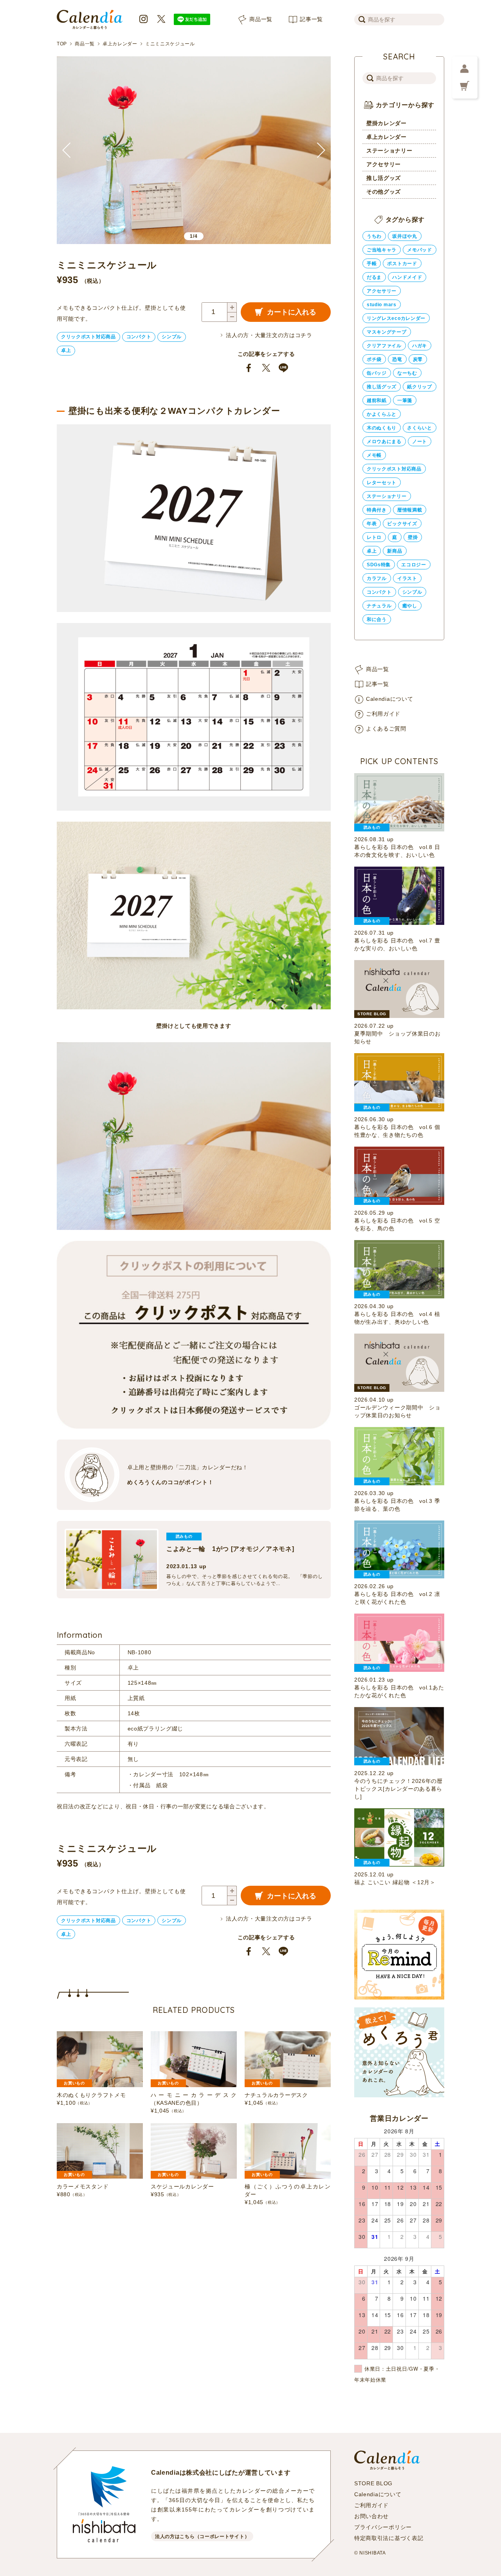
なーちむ (407, 373)
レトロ (374, 537)
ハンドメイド (407, 277)
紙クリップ (420, 387)
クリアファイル (384, 346)
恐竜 (397, 359)
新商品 (395, 551)
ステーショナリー (389, 151)
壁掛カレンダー (387, 123)
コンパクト (139, 337)
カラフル (377, 578)
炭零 (418, 359)
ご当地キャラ (382, 250)
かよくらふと (382, 414)
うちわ (374, 236)
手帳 (372, 264)
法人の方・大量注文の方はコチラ (269, 335)
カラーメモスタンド (83, 2186)
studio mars (382, 305)
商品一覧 (261, 19)
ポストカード (402, 264)
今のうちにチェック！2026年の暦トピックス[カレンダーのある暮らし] (398, 1789)
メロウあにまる (384, 442)
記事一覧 (311, 19)
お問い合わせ (371, 2516)
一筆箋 (405, 400)
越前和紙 (377, 400)
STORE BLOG (373, 2483)
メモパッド (420, 250)
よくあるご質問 (386, 729)
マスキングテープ (387, 332)
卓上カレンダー (120, 44)
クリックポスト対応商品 (88, 337)
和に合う (377, 619)
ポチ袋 (374, 359)
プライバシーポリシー (383, 2527)
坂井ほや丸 (405, 236)
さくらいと (420, 428)
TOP (62, 44)
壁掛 (413, 537)
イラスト (407, 578)
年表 (372, 524)
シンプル (172, 337)
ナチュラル (379, 606)
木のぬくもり (382, 428)
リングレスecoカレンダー (396, 318)
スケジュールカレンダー (182, 2186)
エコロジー (414, 565)
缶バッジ (377, 373)
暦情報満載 (410, 510)
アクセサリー (384, 164)
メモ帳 (374, 455)
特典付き (377, 510)
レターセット (382, 483)
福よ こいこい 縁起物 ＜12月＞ (395, 1882)
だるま (374, 277)
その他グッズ (384, 192)
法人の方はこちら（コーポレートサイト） (202, 2537)
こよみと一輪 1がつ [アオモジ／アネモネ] (230, 1549)
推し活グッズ (384, 178)
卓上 (66, 350)
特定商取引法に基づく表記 (389, 2538)
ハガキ (420, 346)
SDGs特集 (379, 565)
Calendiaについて (389, 699)
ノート (420, 442)
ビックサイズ (402, 524)
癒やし (410, 606)
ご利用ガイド (383, 714)
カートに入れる (292, 312)
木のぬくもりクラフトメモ (91, 2095)
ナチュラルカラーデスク (276, 2095)
